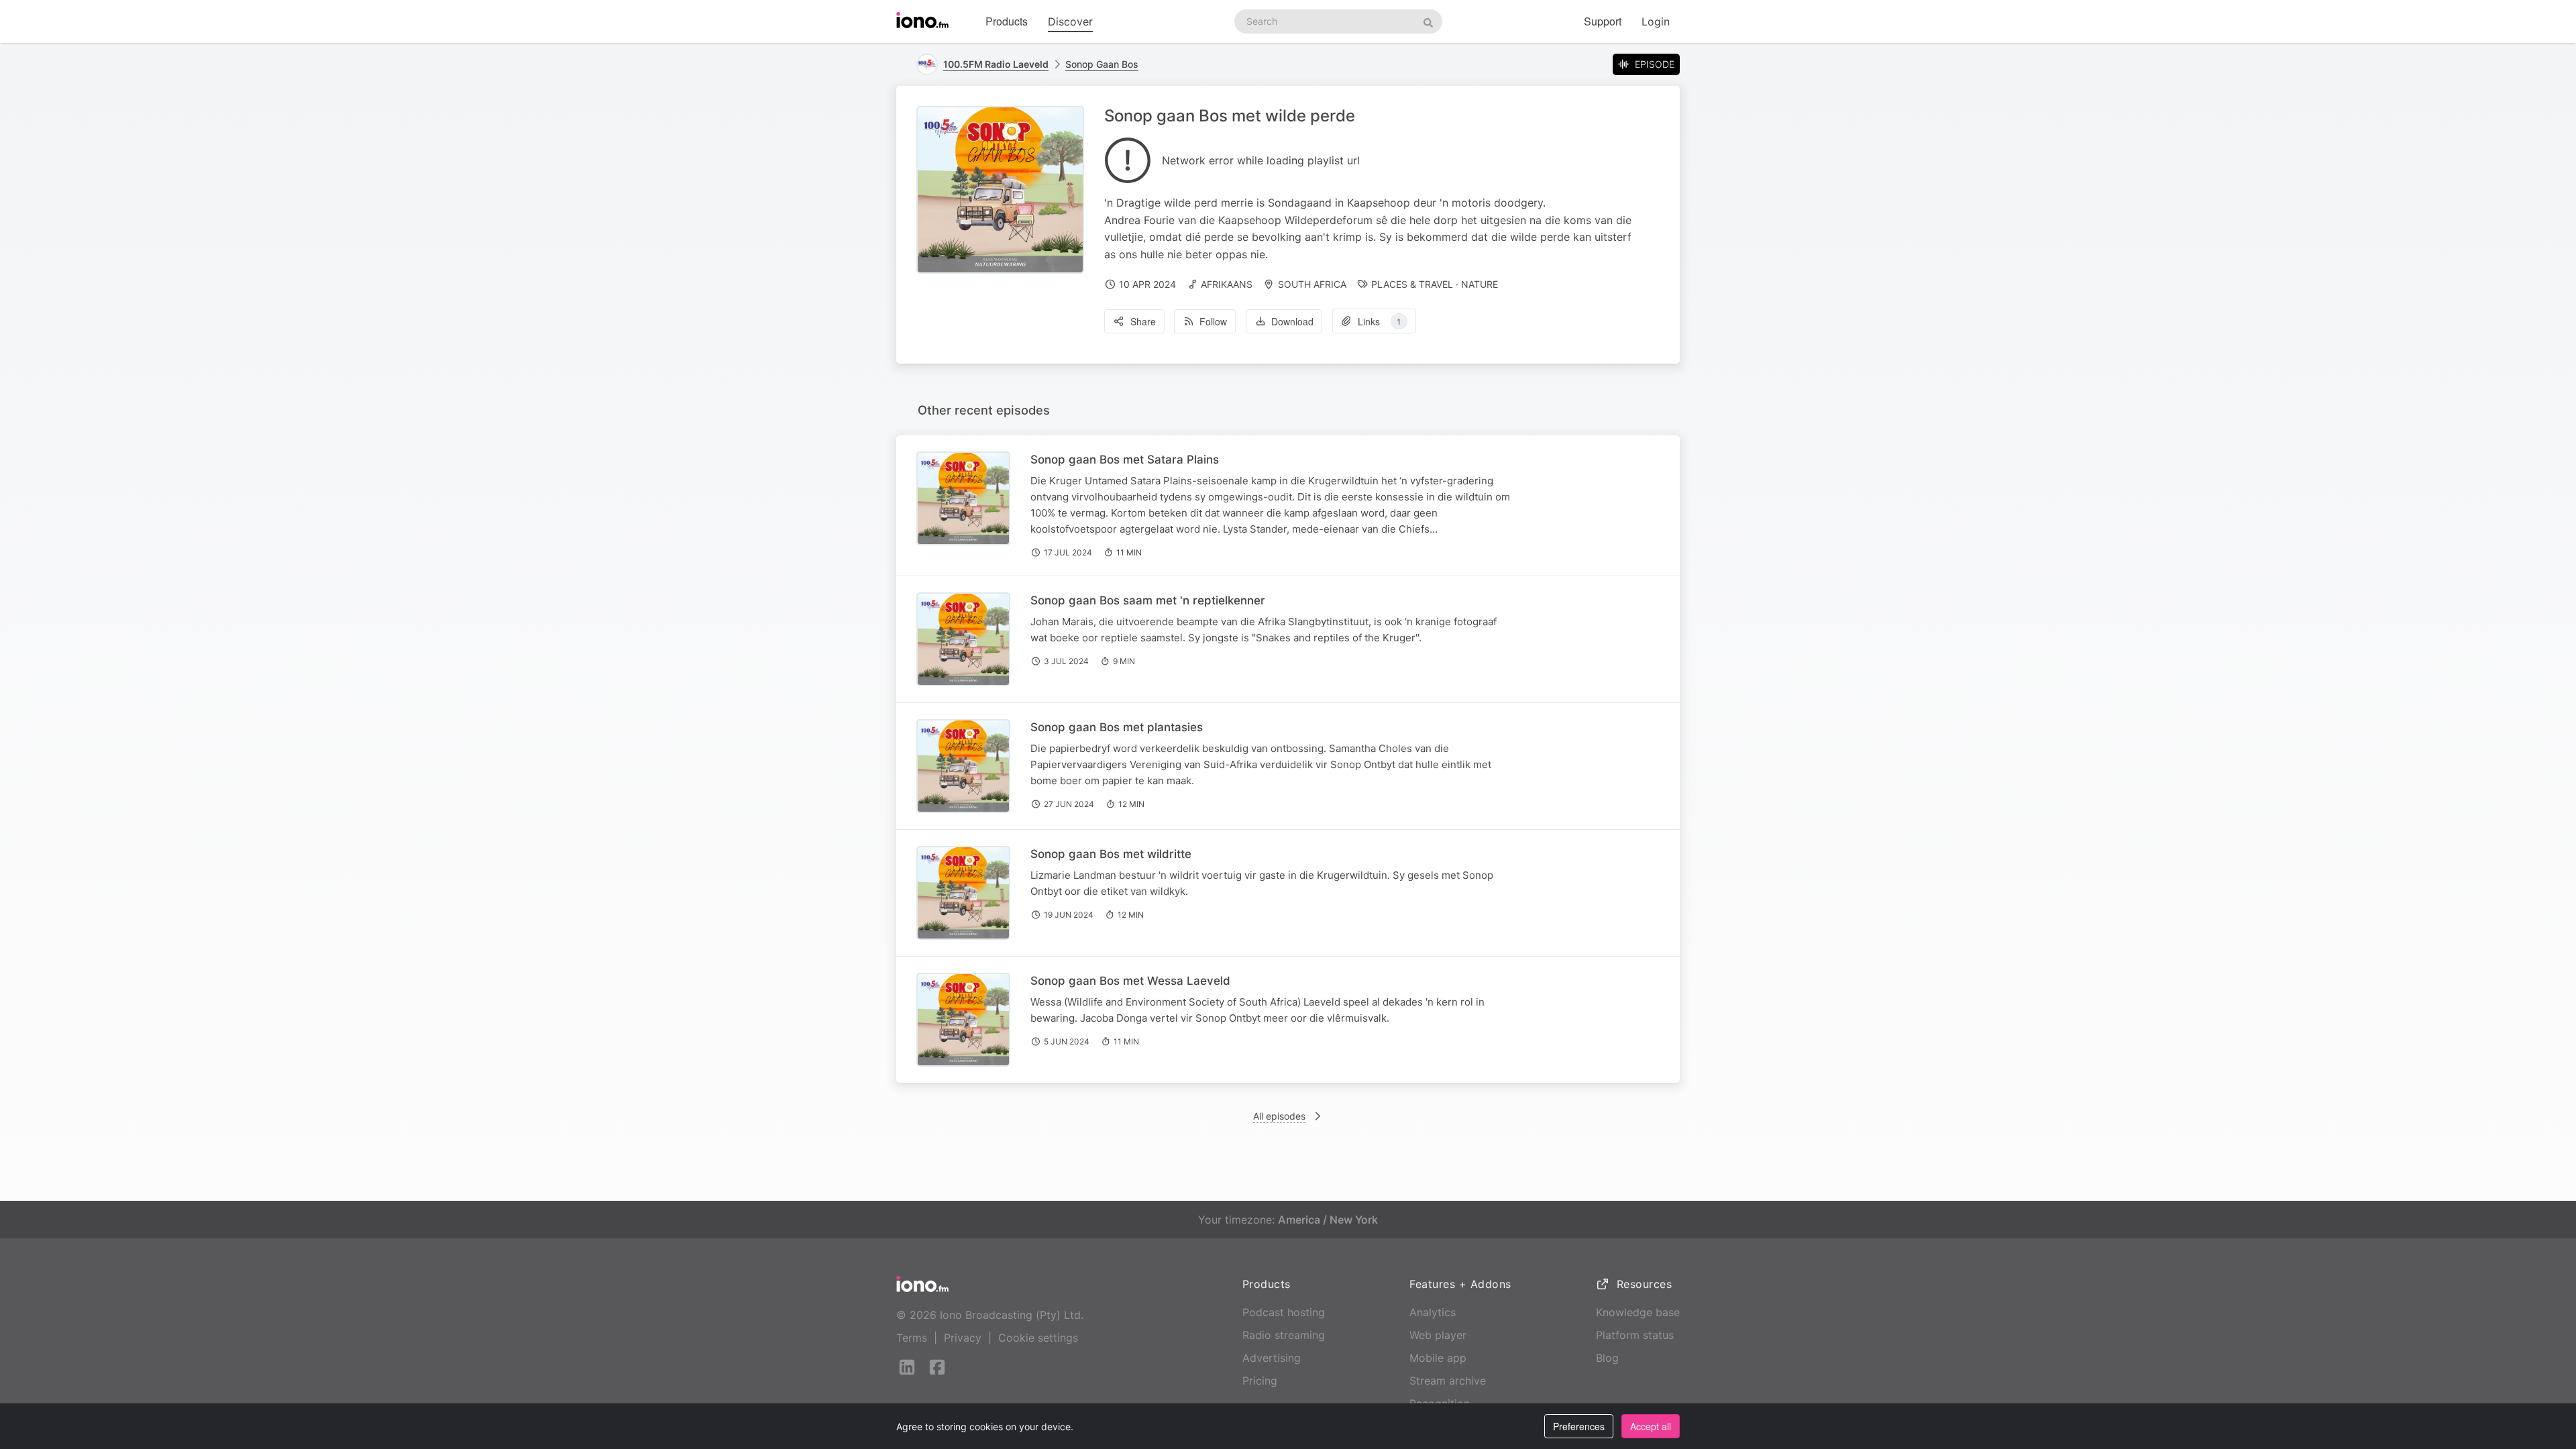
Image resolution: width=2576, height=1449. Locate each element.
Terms (912, 1338)
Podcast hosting (1284, 1312)
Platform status (1635, 1335)
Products (1007, 21)
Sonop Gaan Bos (1102, 64)
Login (1656, 21)
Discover (1070, 21)
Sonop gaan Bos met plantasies (1117, 727)
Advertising (1272, 1358)
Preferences (1579, 1426)
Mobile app (1438, 1358)
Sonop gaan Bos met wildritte (1111, 854)
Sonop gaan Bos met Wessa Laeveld (1130, 981)
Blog (1607, 1358)
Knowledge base (1638, 1312)
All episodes (1279, 1116)
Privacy (963, 1338)
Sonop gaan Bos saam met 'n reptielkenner (1148, 600)
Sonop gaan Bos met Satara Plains (1125, 460)
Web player (1438, 1335)
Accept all (1651, 1426)
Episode (1655, 64)
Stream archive (1448, 1381)
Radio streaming (1284, 1335)
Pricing (1260, 1381)
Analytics (1433, 1312)
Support (1603, 21)
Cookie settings (1038, 1338)
